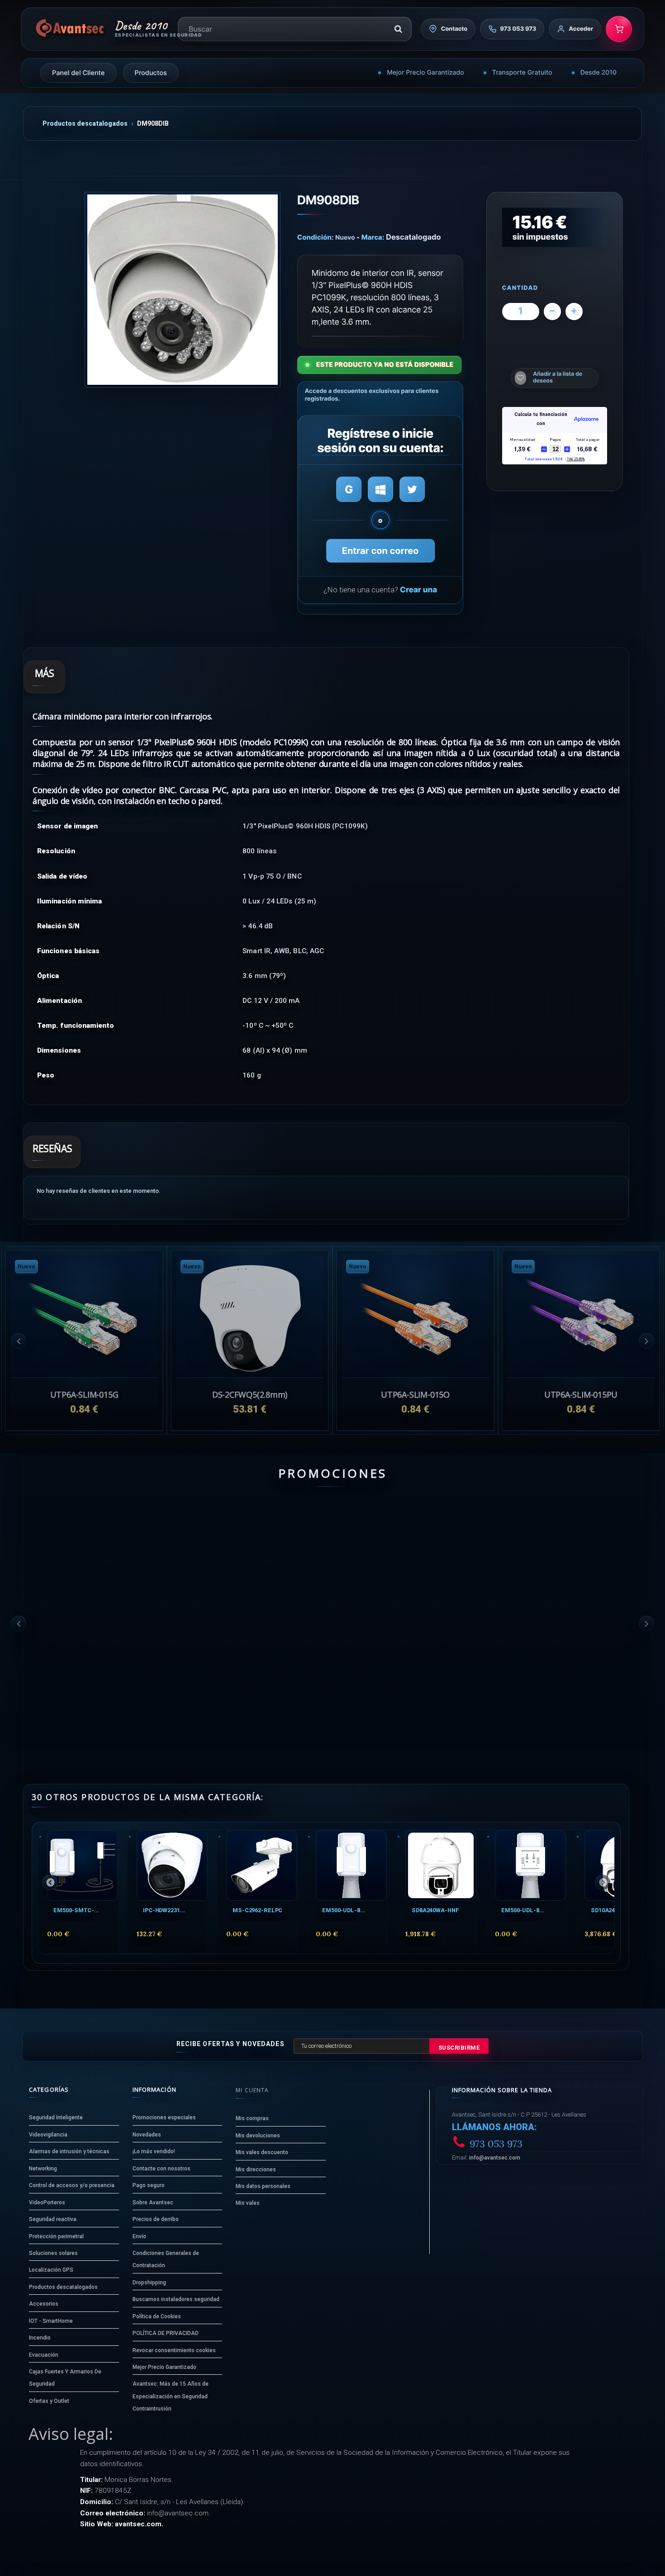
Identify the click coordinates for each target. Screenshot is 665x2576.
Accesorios (44, 2304)
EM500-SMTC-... (76, 1910)
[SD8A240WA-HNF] (441, 1865)
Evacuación (44, 2355)
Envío (139, 2236)
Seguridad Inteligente (56, 2118)
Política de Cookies (157, 2316)
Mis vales (248, 2203)
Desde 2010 (598, 73)
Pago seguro (149, 2185)
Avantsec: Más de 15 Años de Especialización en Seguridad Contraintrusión (171, 2396)
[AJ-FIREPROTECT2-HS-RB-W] (581, 1546)
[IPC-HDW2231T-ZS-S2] (172, 1865)
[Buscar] (398, 29)
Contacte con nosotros (161, 2169)
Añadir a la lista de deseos (558, 377)
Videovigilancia (48, 2135)
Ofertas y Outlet (49, 2401)
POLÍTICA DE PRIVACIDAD (166, 2333)
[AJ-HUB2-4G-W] (250, 1546)
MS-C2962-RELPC (257, 1910)
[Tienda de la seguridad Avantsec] (70, 29)
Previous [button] (19, 1341)
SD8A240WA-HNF (435, 1910)
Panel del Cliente (78, 73)
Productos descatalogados (85, 123)
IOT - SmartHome (51, 2321)
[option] (581, 1340)
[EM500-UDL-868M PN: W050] (351, 1865)
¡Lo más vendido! (154, 2151)
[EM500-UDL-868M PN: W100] (530, 1865)
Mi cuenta (252, 2090)
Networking (43, 2169)
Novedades (147, 2135)
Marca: (373, 237)
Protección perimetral (56, 2236)
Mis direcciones (256, 2170)
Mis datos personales (263, 2186)
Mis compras (252, 2118)
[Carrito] (619, 29)
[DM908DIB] (183, 290)
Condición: (316, 237)
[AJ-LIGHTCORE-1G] (84, 1546)
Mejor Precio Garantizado (425, 73)
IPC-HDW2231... (164, 1910)
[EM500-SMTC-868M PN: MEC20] (83, 1865)
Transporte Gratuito (522, 73)
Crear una (418, 590)
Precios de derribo (156, 2219)
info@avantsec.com (495, 2158)
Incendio (40, 2338)
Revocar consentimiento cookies (174, 2350)
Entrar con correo (380, 551)
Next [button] (646, 1341)
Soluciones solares (53, 2253)
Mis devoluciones (258, 2136)
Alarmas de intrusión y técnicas (69, 2151)
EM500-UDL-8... (344, 1910)
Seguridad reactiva (53, 2219)
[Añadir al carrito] (63, 1695)
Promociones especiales (164, 2118)
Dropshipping (149, 2283)
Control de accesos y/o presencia (72, 2185)
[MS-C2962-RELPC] (262, 1865)
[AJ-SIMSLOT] (415, 1546)
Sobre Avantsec (153, 2203)
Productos (151, 73)
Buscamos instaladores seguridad (176, 2299)
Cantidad (520, 288)
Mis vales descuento (262, 2152)
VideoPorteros (47, 2203)
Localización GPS (51, 2270)
